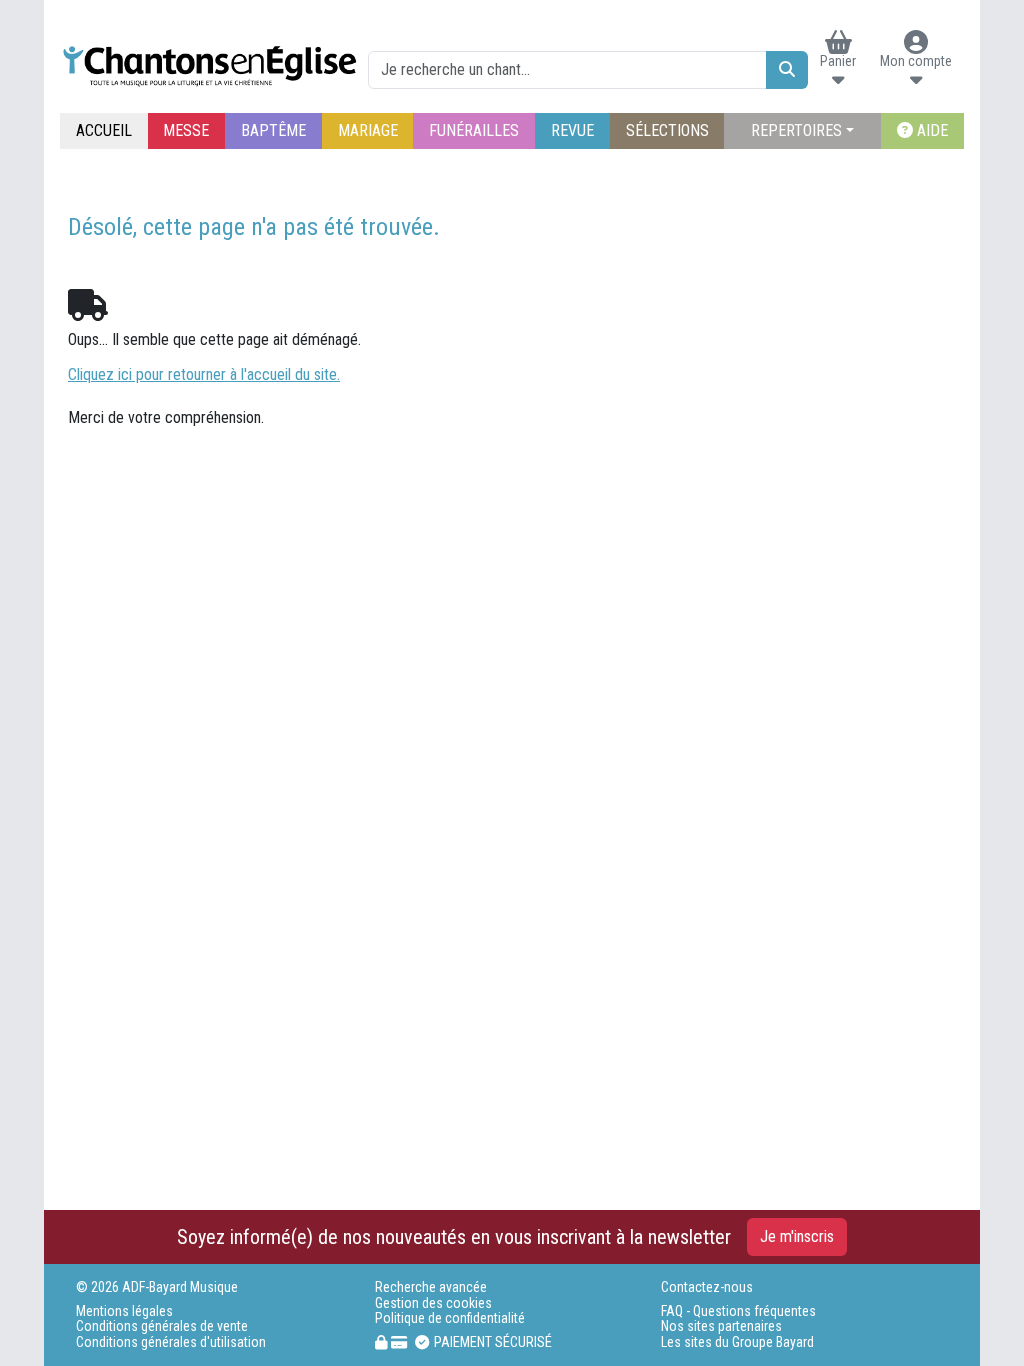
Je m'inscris (797, 1236)
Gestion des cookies (433, 1303)
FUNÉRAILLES (474, 130)
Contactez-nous (707, 1287)
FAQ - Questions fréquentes (738, 1311)
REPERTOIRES (796, 130)
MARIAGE (368, 130)
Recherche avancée (431, 1287)
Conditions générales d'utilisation (171, 1342)
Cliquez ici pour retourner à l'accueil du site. (204, 374)
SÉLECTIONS (667, 130)
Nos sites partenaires (721, 1326)
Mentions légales (124, 1311)
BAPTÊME (273, 130)
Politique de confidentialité (450, 1318)
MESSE (186, 130)
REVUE (572, 130)
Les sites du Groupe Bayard (737, 1342)
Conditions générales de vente (162, 1326)
